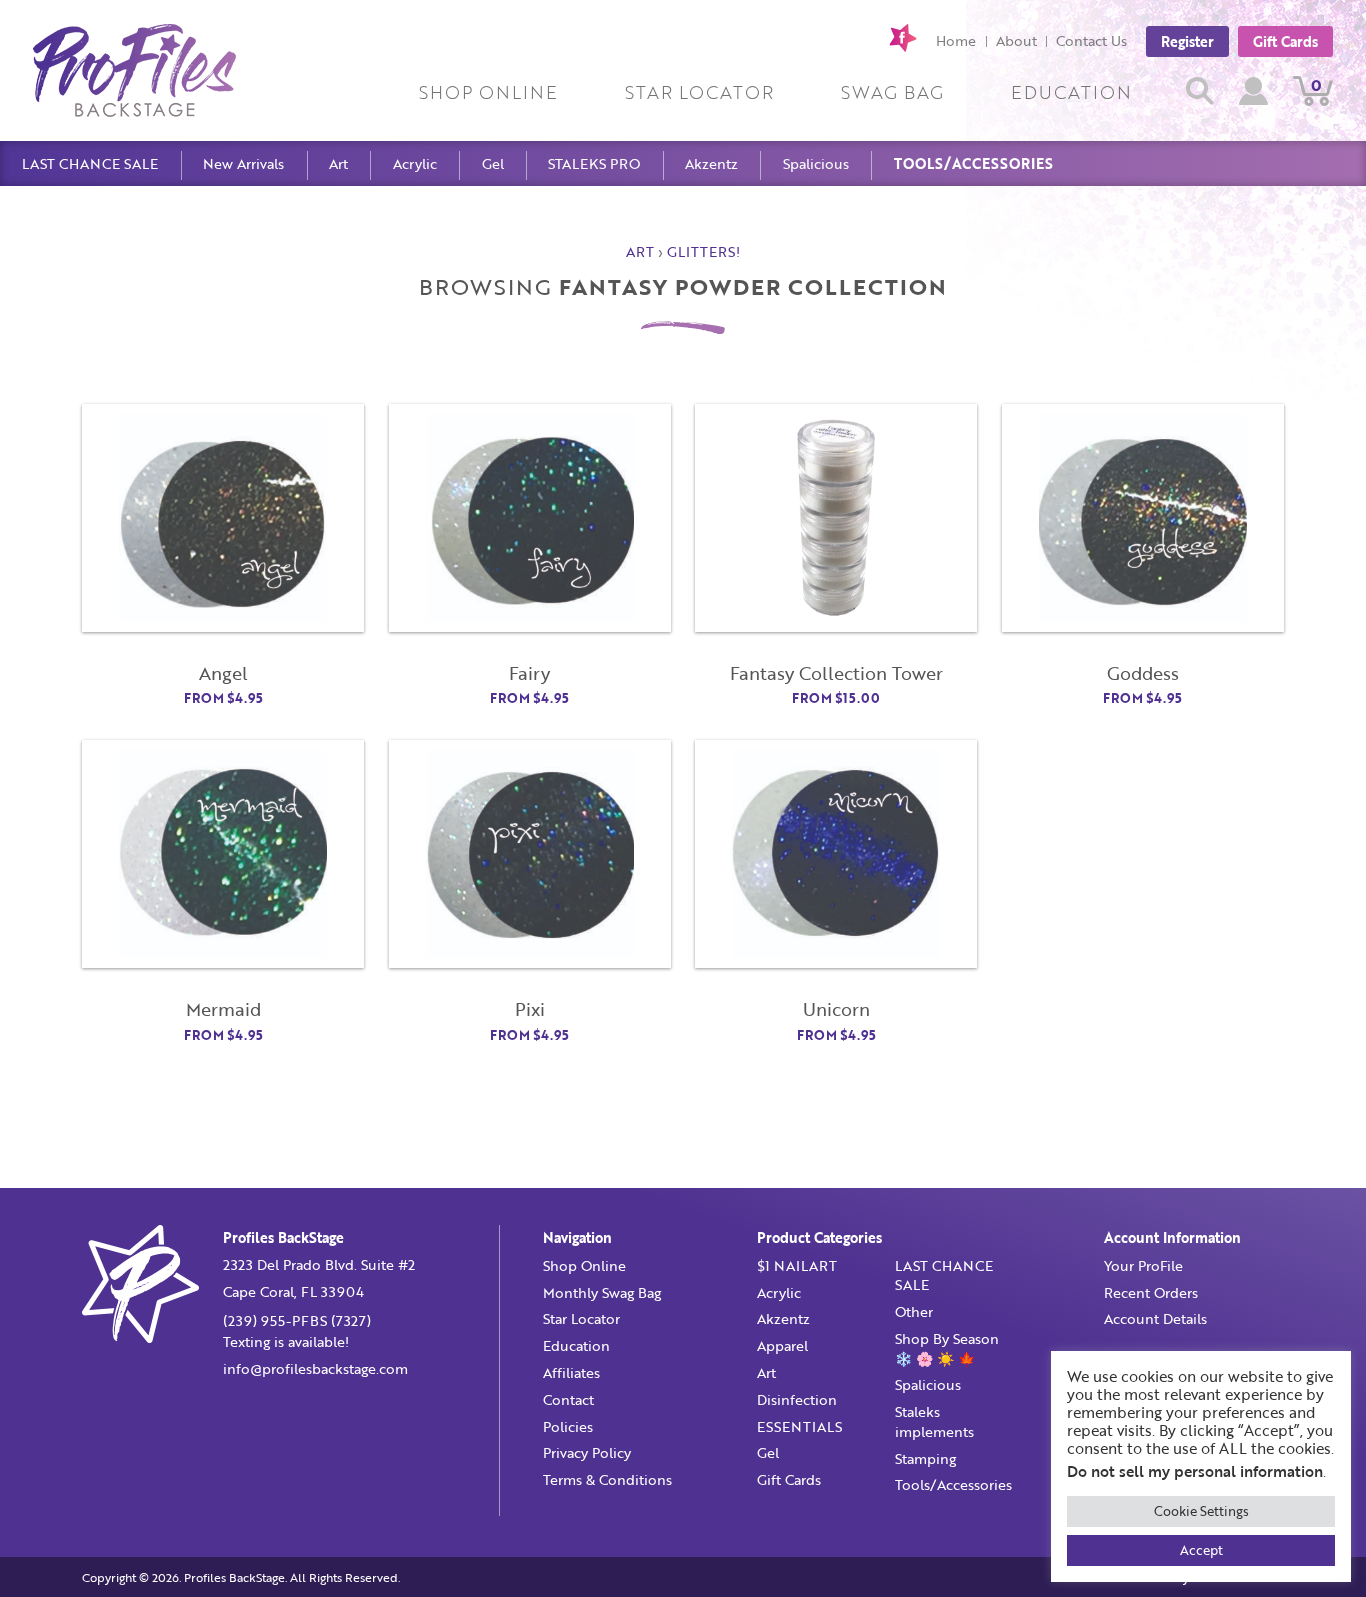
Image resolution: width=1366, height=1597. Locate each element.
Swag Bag (892, 92)
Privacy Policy (587, 1452)
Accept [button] (1201, 1550)
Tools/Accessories (973, 163)
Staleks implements (934, 1421)
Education (1071, 92)
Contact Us (1091, 40)
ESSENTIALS (799, 1426)
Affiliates (571, 1372)
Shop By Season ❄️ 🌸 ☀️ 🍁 (947, 1348)
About (1016, 40)
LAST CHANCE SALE (90, 163)
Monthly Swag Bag (602, 1292)
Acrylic (415, 163)
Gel (493, 163)
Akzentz (711, 163)
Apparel (782, 1345)
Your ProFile (1143, 1265)
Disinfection (797, 1399)
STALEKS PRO (594, 163)
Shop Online (488, 92)
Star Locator (699, 92)
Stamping (925, 1458)
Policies (568, 1426)
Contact (568, 1399)
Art (338, 163)
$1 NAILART (797, 1265)
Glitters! (703, 251)
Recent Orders (1151, 1292)
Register (1187, 40)
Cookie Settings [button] (1201, 1511)
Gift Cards (1285, 40)
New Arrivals (243, 163)
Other (914, 1311)
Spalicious (816, 163)
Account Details (1155, 1318)
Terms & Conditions (607, 1479)
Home (956, 40)
